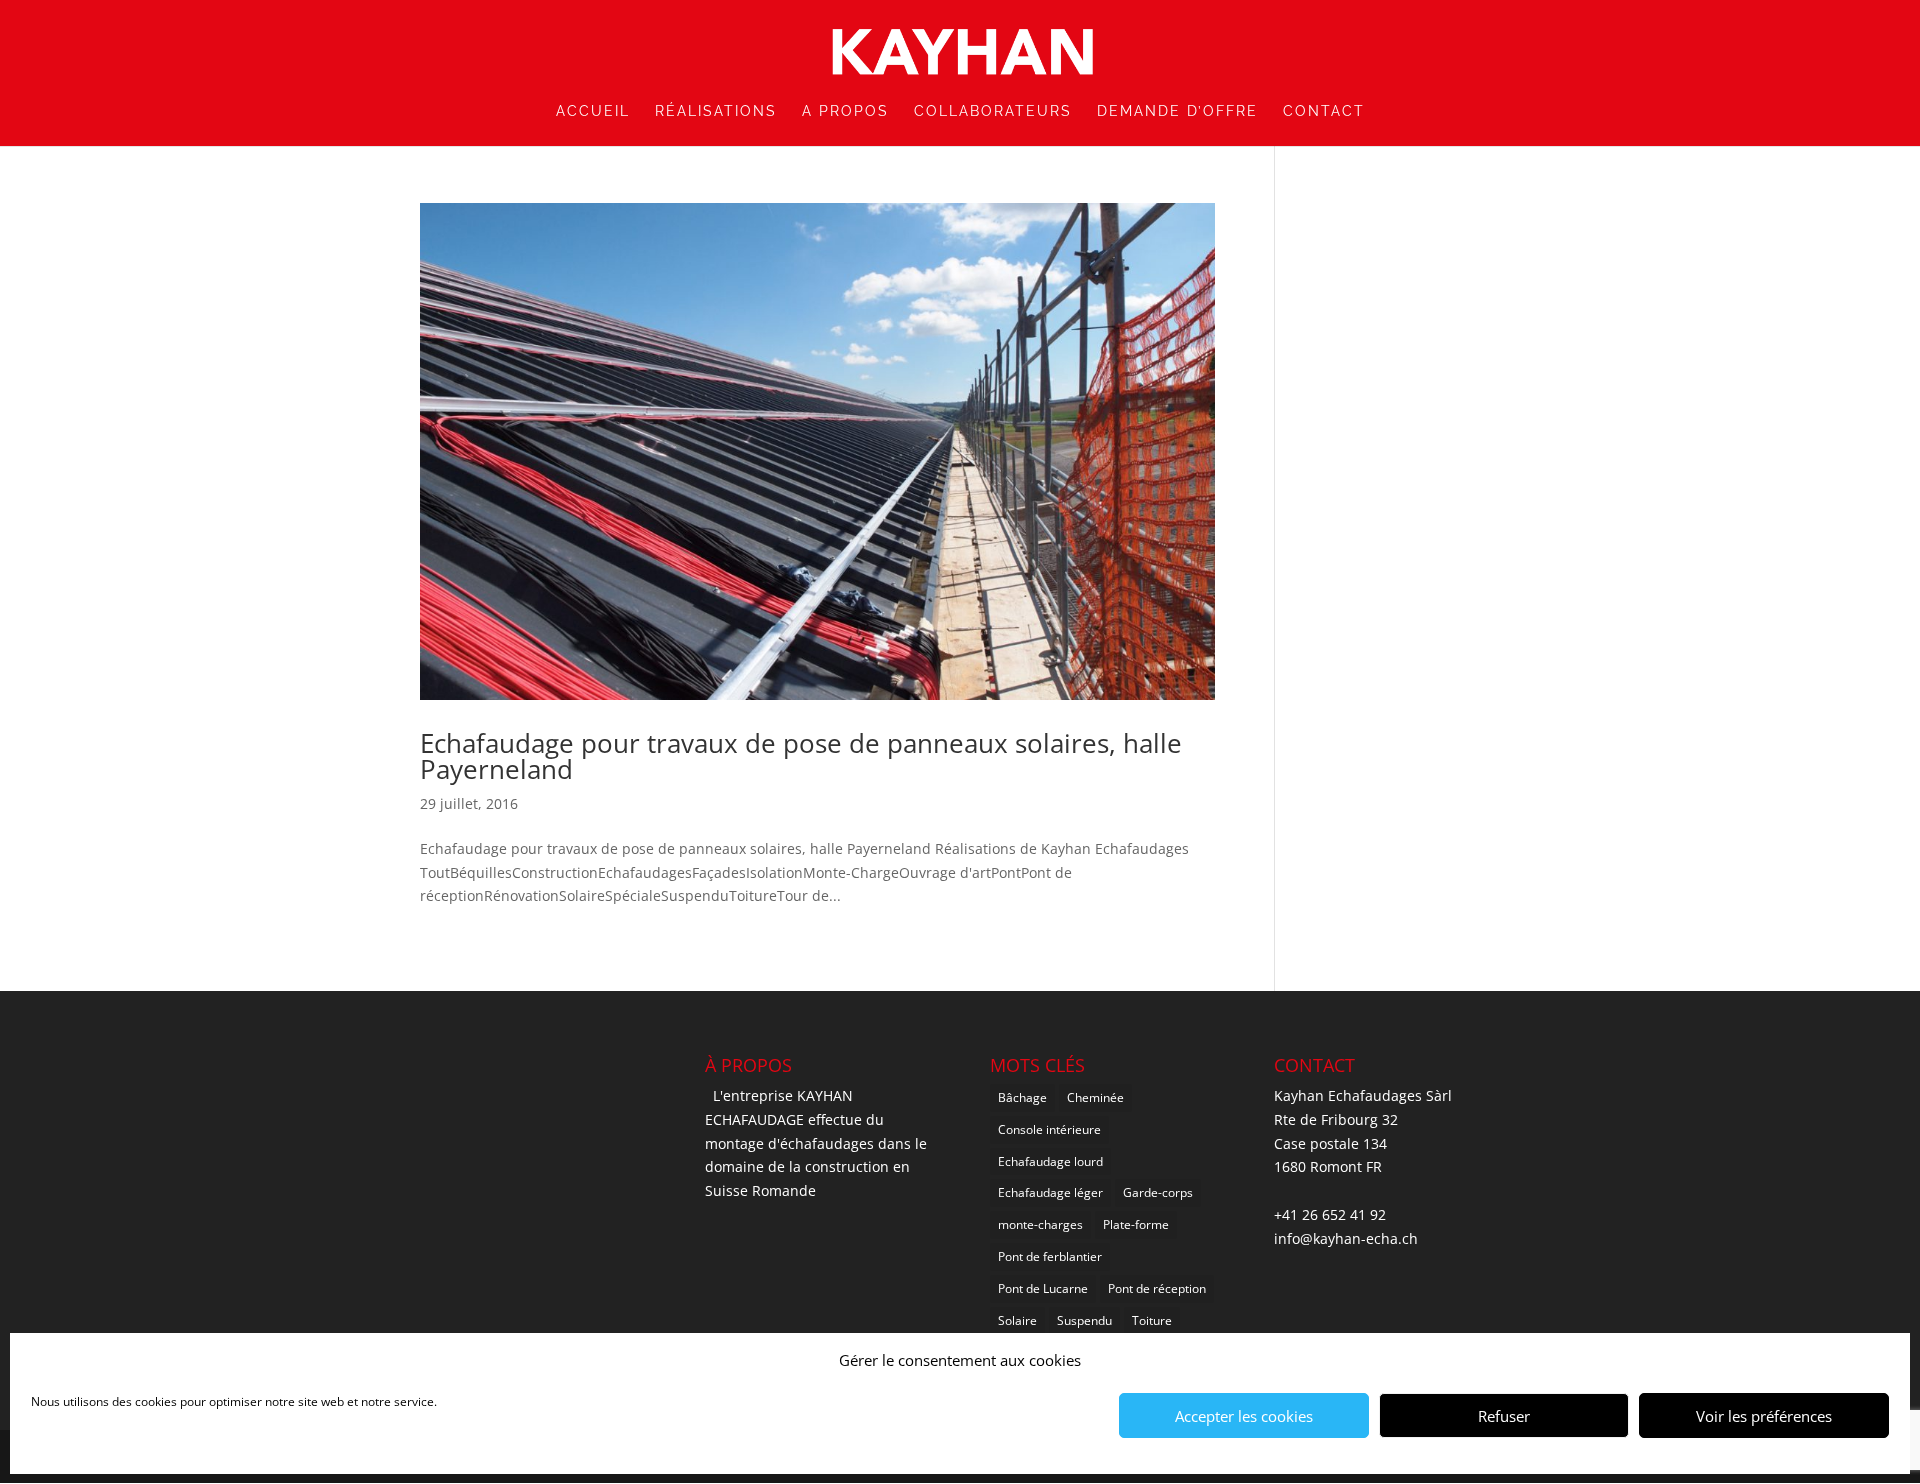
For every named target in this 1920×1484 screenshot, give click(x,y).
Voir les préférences (1764, 1416)
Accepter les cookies (1244, 1416)
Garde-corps (1158, 1192)
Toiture (1152, 1320)
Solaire (1017, 1320)
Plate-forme (1136, 1224)
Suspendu (1084, 1320)
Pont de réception (1157, 1288)
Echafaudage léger (1050, 1192)
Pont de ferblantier (1050, 1256)
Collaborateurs (993, 111)
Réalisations (716, 111)
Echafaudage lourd (1050, 1161)
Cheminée (1095, 1097)
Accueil (593, 111)
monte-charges (1040, 1224)
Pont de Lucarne (1043, 1288)
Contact (1324, 111)
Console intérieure (1049, 1129)
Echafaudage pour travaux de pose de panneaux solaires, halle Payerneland (801, 756)
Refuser (1504, 1416)
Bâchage (1022, 1097)
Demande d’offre (1177, 111)
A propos (845, 111)
